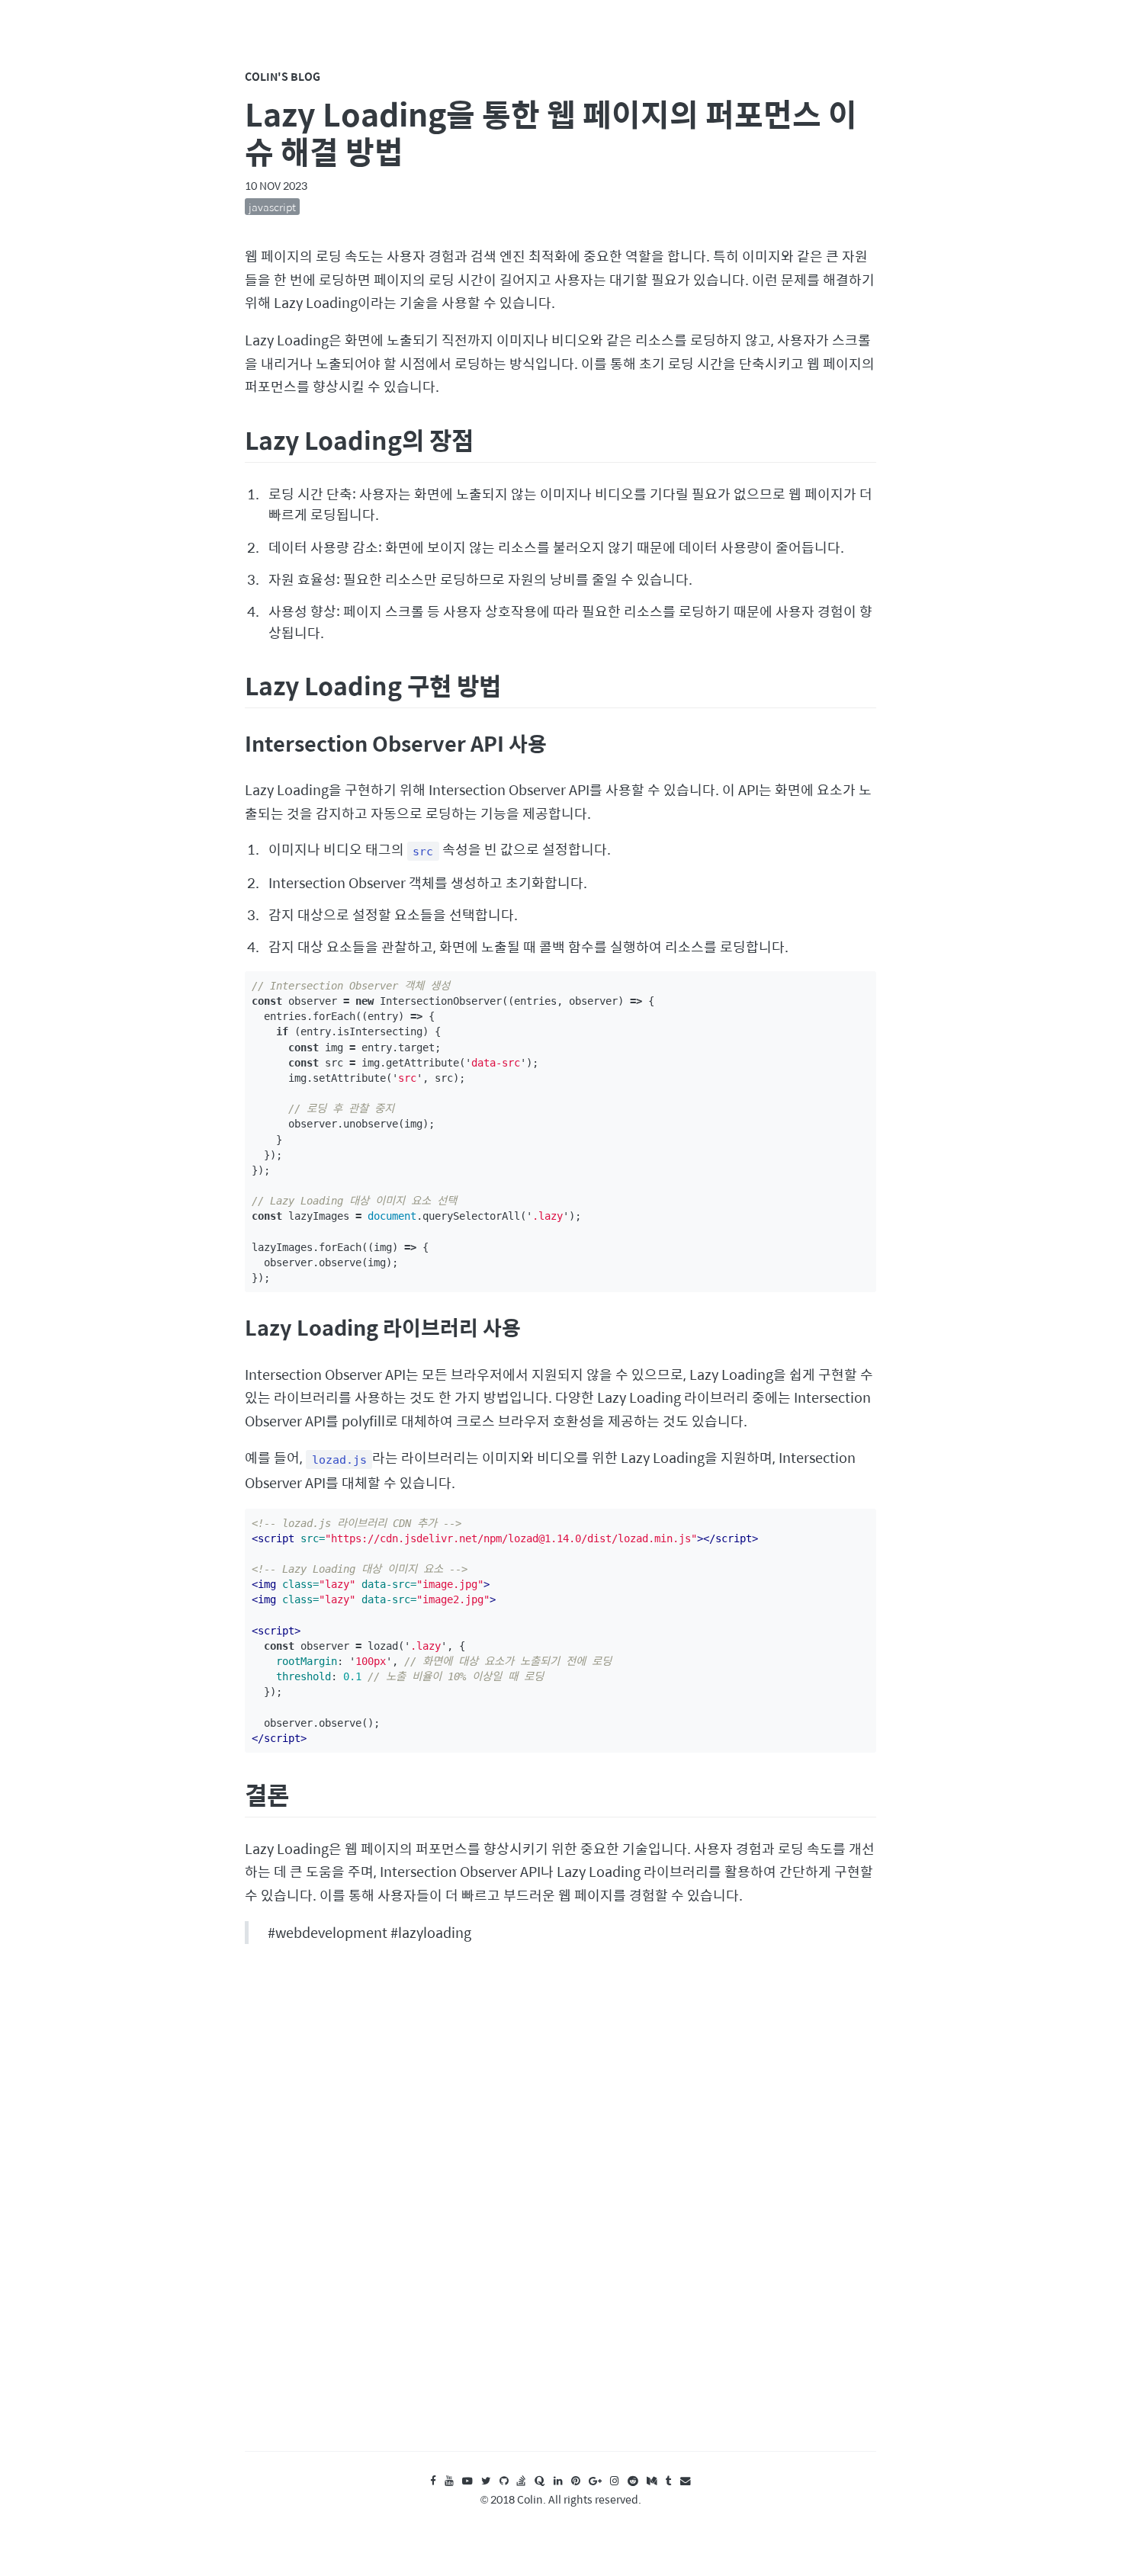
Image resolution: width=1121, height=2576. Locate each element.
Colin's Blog (283, 76)
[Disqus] (560, 2212)
